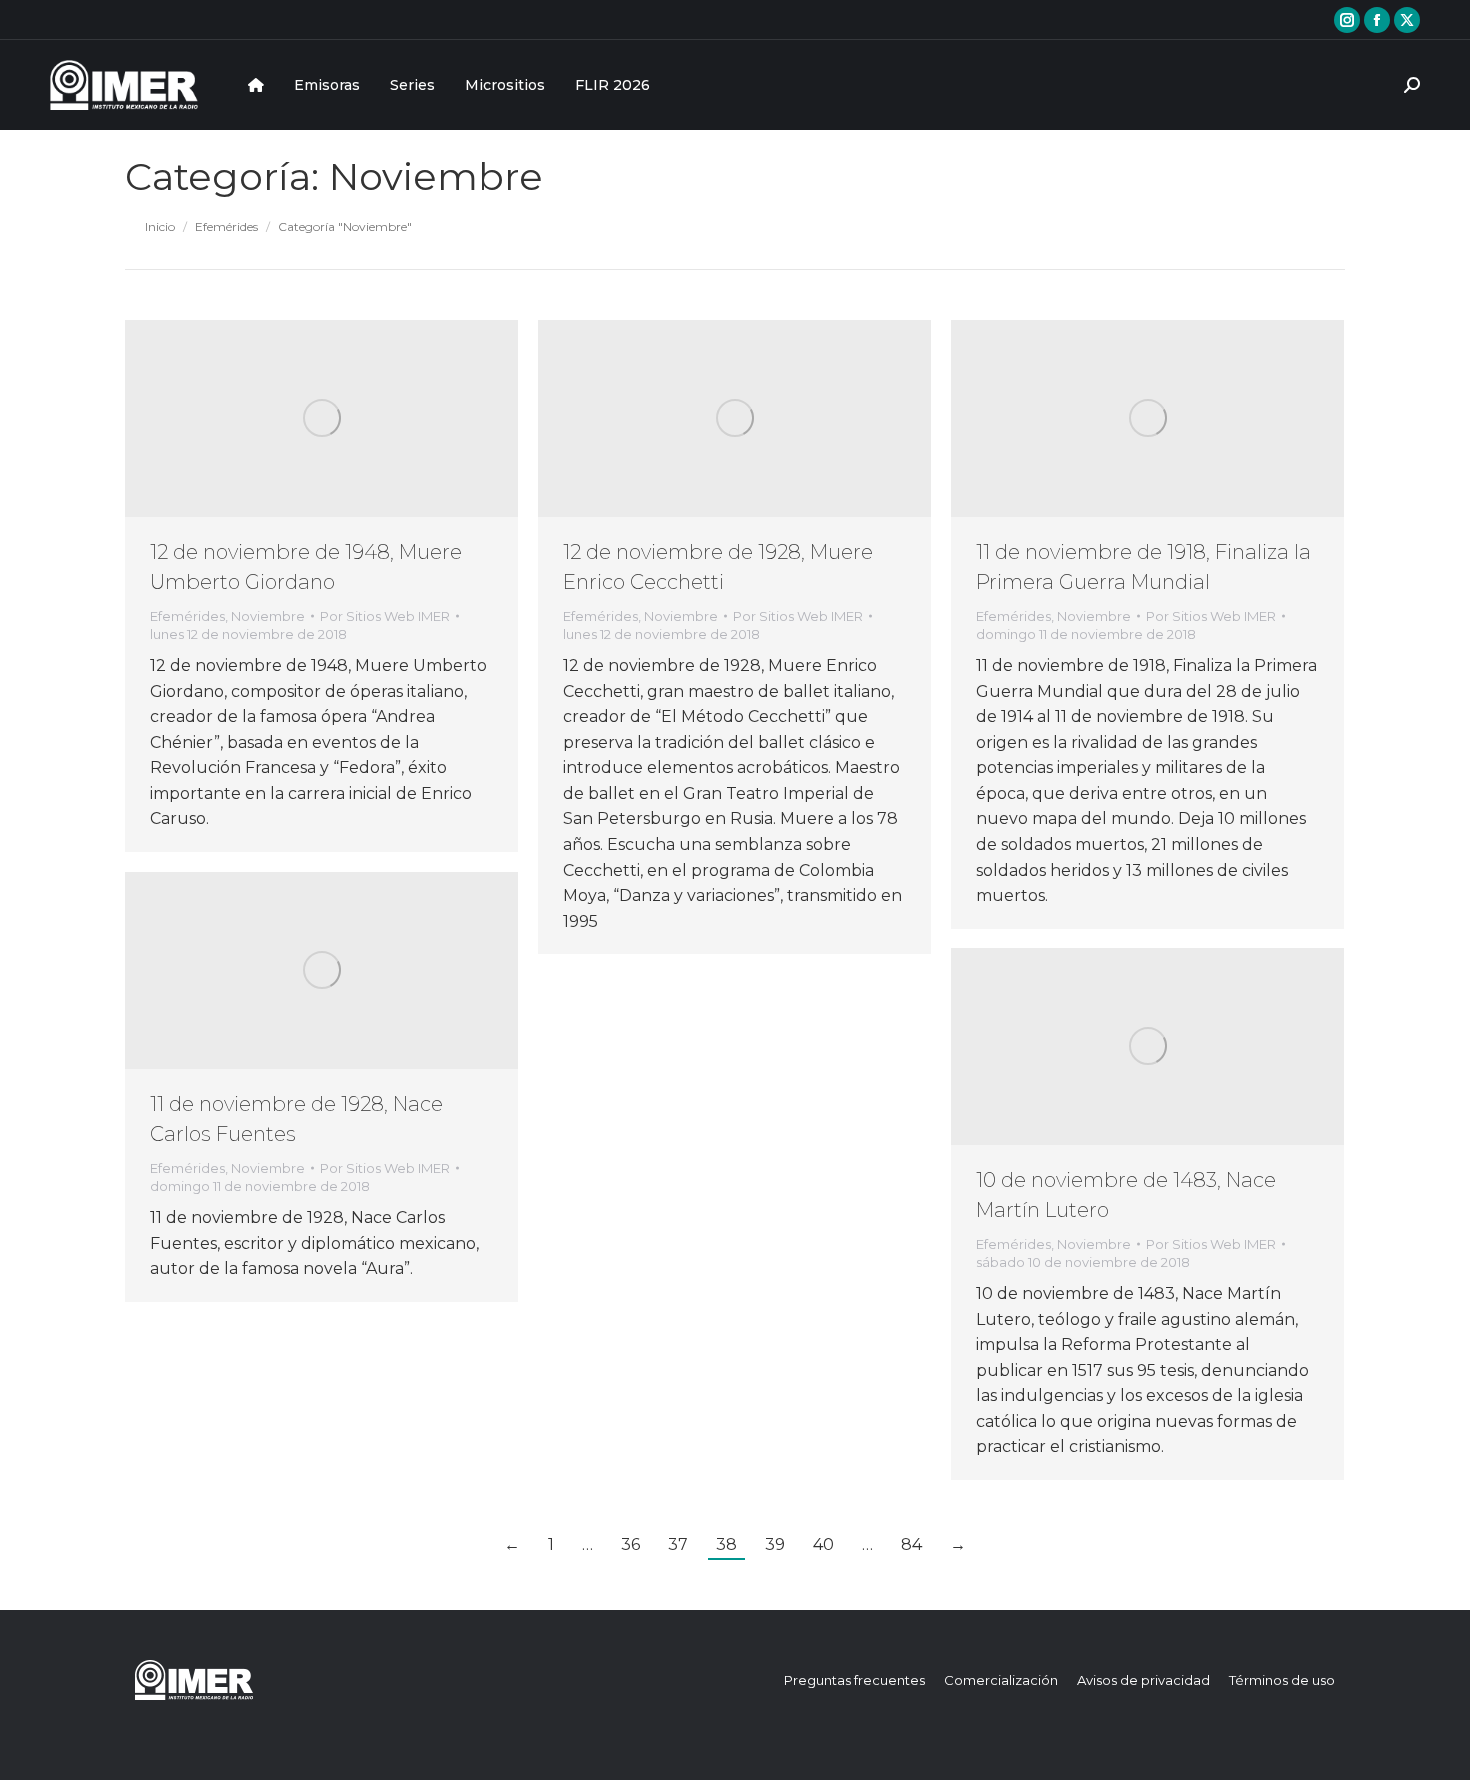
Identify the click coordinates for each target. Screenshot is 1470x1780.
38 (726, 1544)
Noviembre (268, 616)
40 (823, 1544)
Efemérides (187, 616)
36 (630, 1544)
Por (385, 616)
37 (678, 1544)
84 (911, 1544)
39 (775, 1544)
